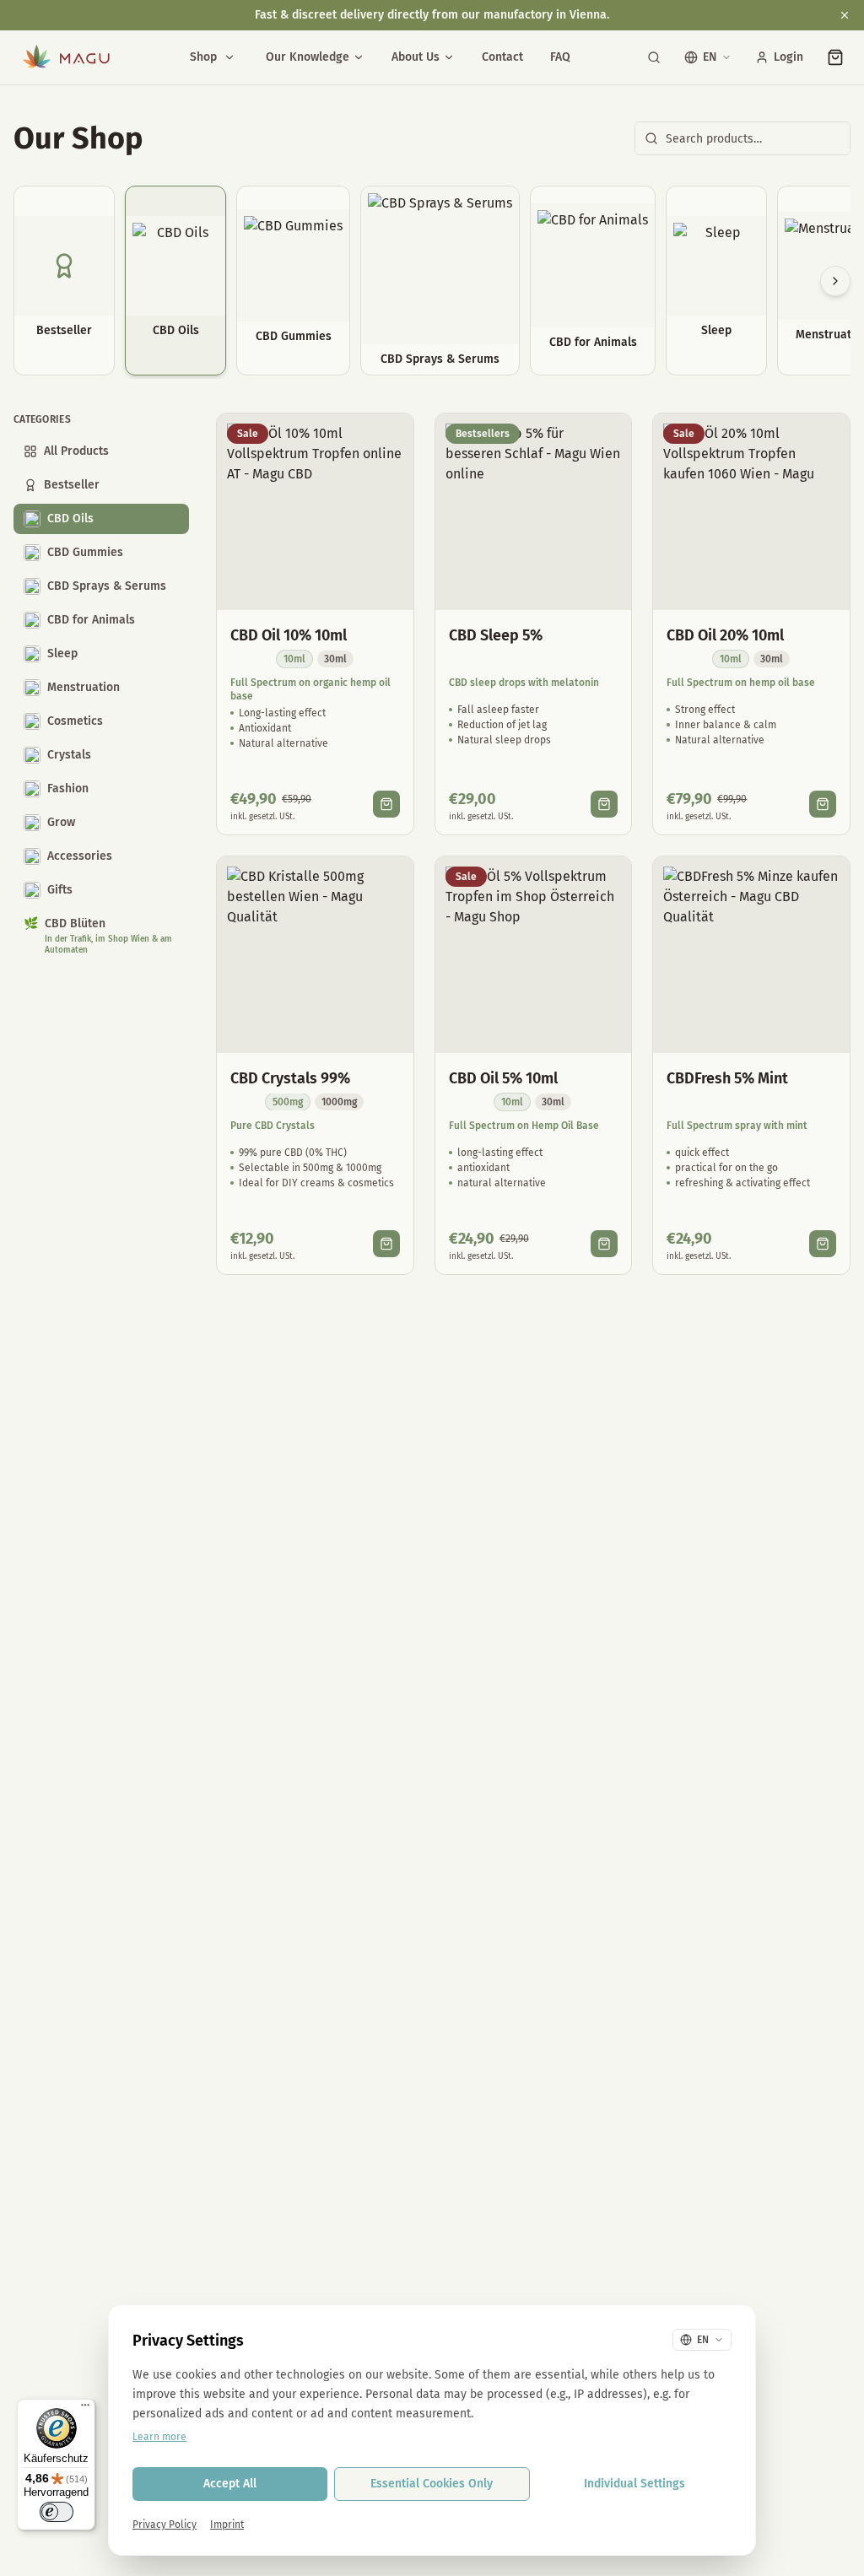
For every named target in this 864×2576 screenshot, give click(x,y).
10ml (294, 659)
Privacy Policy (165, 2525)
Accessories (80, 856)
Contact (502, 57)
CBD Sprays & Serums (107, 586)
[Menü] (85, 2409)
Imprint (227, 2525)
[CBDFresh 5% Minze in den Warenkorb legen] (823, 1244)
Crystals (69, 755)
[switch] (57, 2512)
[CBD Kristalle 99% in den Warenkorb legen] (386, 1244)
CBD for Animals (91, 620)
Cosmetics (75, 721)
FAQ (560, 57)
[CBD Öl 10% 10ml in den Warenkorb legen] (386, 804)
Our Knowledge (308, 57)
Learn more (159, 2437)
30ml (335, 659)
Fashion (68, 788)
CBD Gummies (85, 552)
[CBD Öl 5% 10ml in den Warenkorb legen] (604, 1244)
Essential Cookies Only (432, 2484)
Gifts (60, 890)
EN (710, 57)
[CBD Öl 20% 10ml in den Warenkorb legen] (823, 804)
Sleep (62, 653)
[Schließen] (845, 15)
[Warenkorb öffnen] (835, 57)
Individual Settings (634, 2484)
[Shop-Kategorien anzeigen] (229, 57)
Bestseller (72, 485)
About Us (416, 57)
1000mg (339, 1102)
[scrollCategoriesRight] (835, 281)
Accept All (230, 2484)
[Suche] (654, 57)
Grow (61, 822)
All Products (76, 451)
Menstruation (84, 687)
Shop (203, 57)
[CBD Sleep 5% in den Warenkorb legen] (604, 804)
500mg (288, 1102)
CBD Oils (70, 518)
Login (788, 57)
